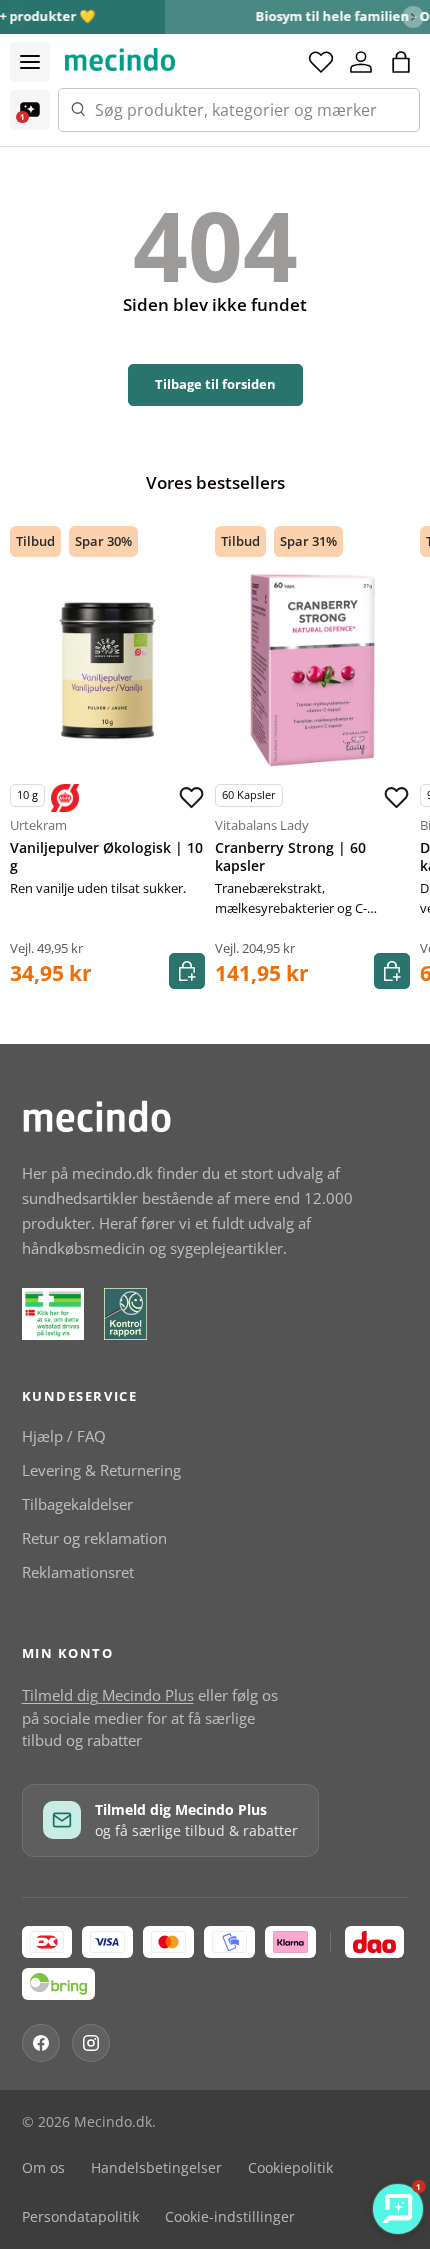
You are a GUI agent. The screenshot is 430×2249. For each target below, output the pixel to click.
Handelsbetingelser (156, 2168)
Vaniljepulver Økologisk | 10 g (106, 857)
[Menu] (30, 62)
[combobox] (239, 110)
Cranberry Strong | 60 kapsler (290, 857)
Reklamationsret (78, 1572)
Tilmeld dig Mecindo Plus (108, 1695)
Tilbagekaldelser (77, 1504)
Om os (43, 2168)
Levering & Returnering (101, 1470)
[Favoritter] (321, 62)
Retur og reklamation (94, 1538)
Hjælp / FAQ (64, 1436)
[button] (401, 62)
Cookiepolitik (290, 2168)
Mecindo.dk (113, 2122)
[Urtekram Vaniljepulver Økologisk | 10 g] (107, 670)
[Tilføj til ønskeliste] (191, 798)
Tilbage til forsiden (215, 384)
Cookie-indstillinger (230, 2217)
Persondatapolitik (80, 2217)
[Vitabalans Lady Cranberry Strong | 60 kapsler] (312, 670)
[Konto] (361, 62)
